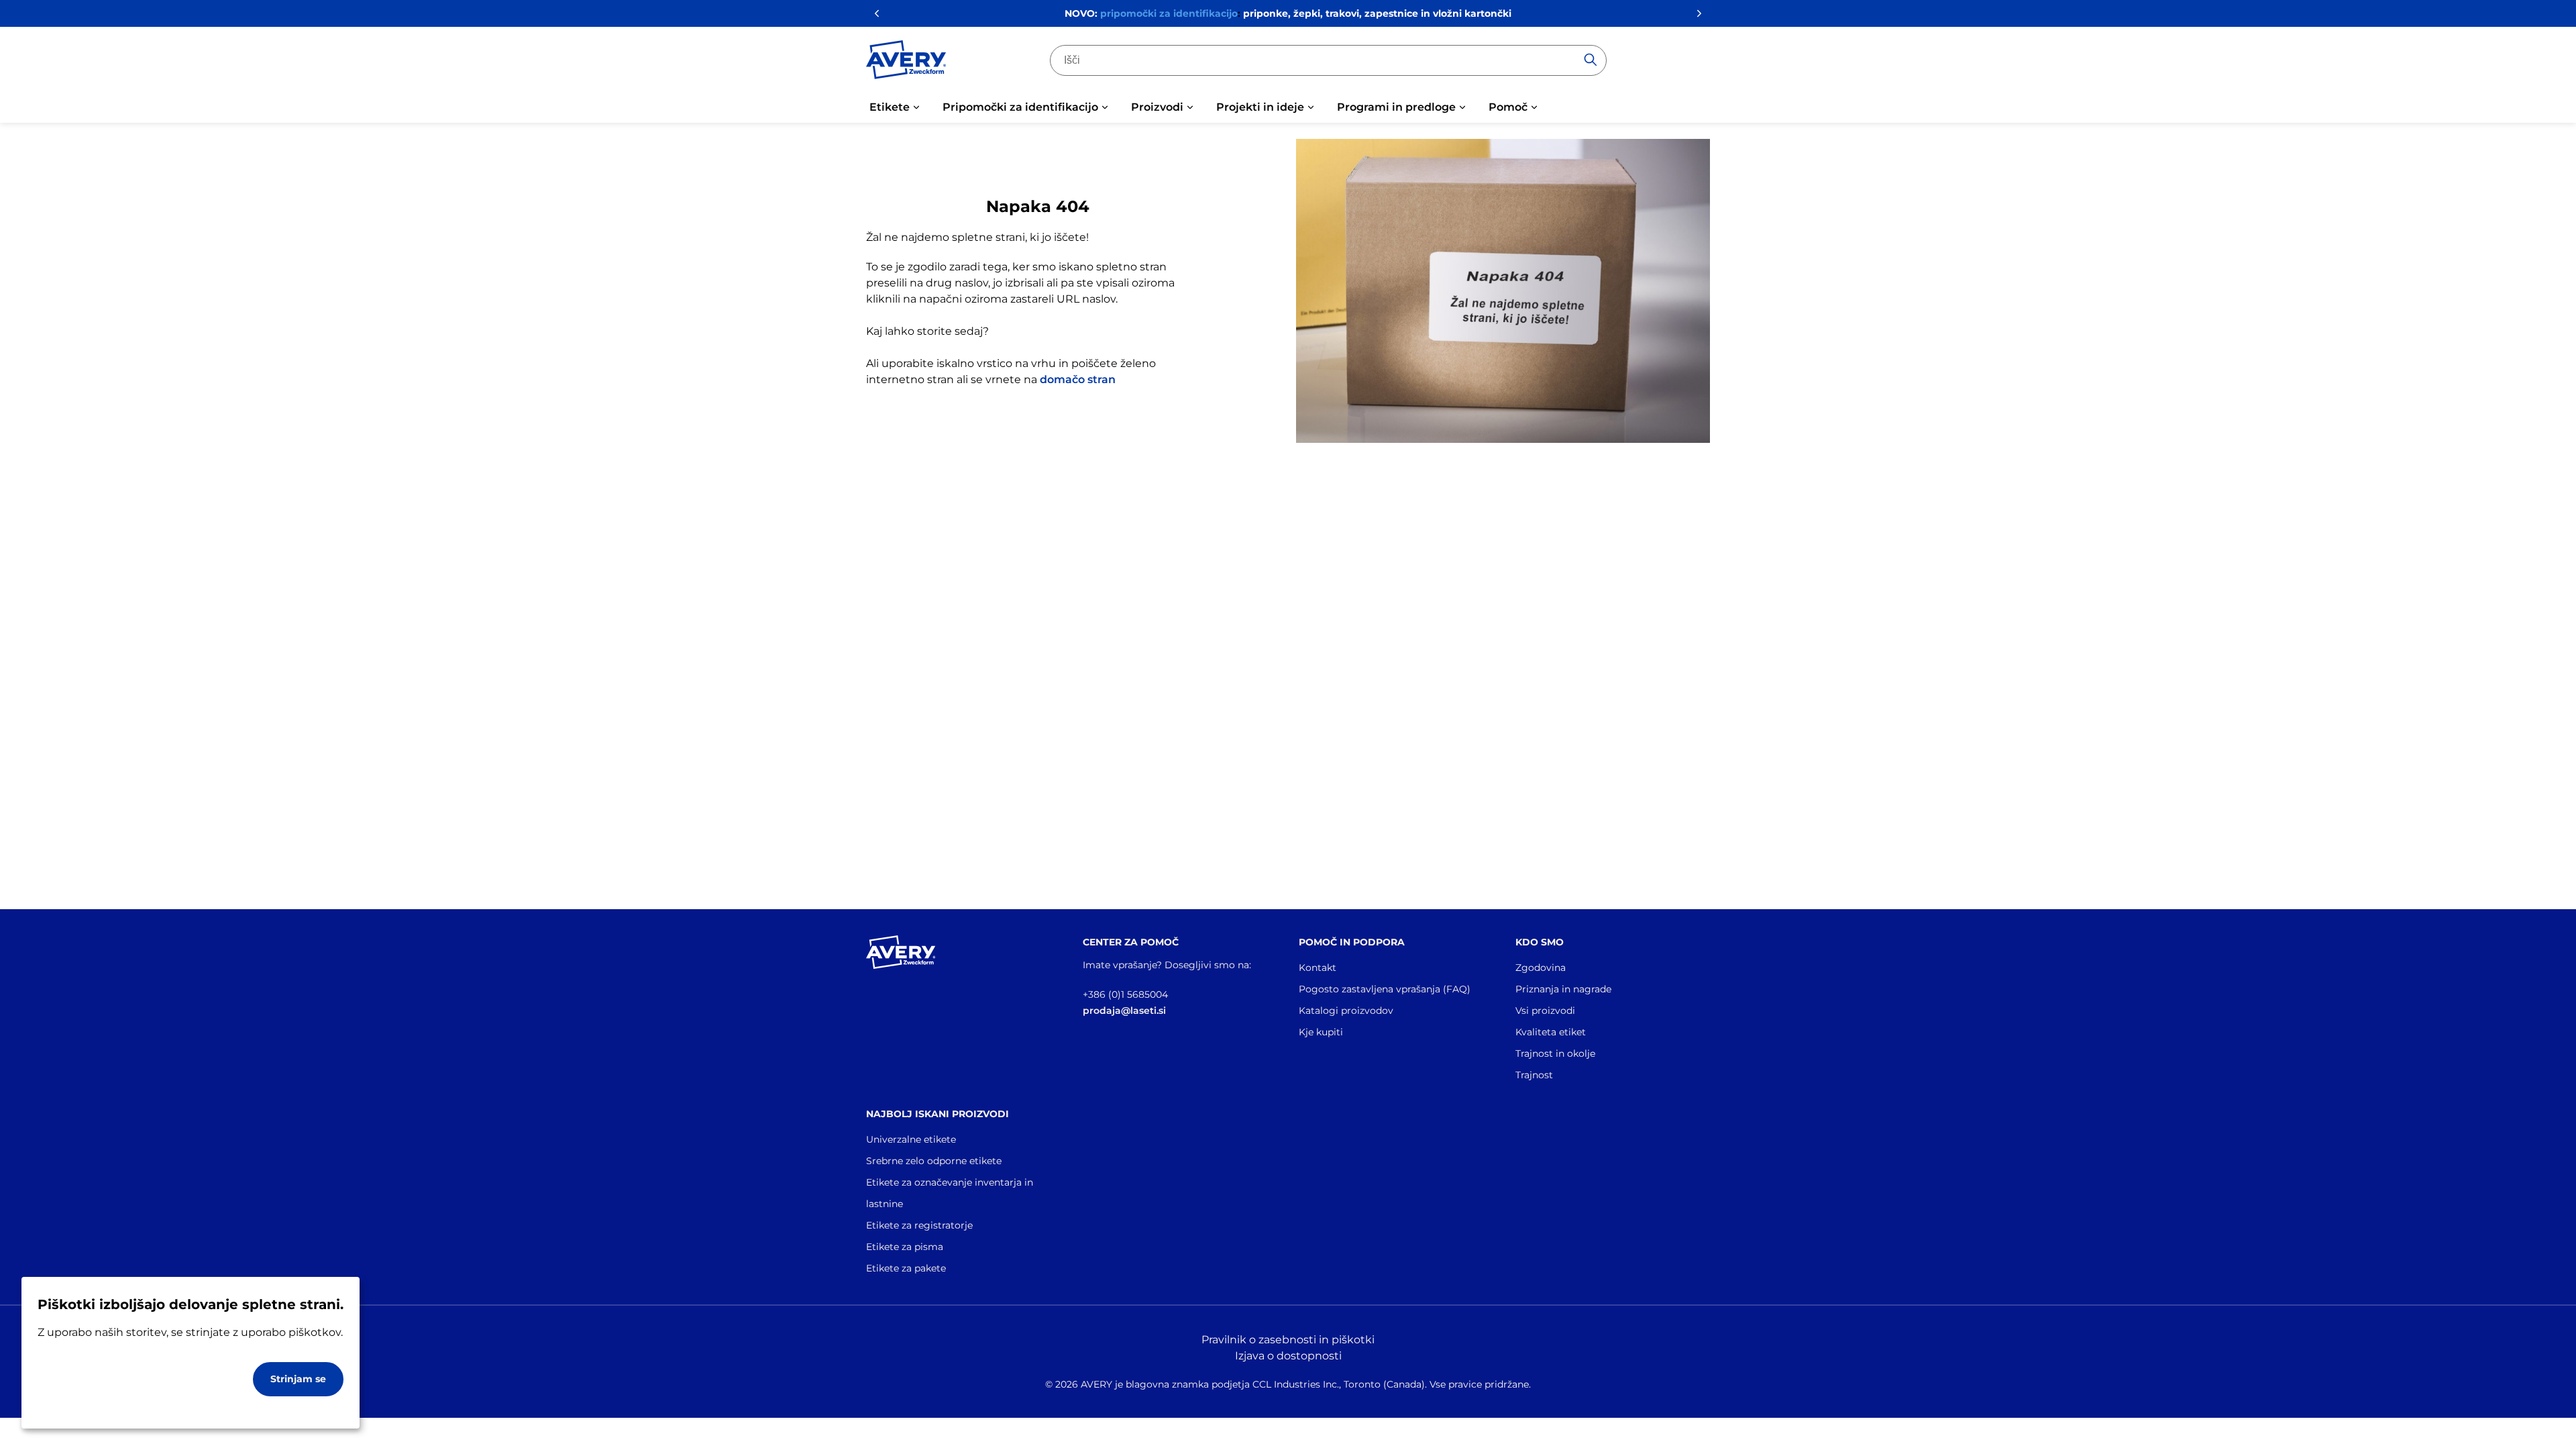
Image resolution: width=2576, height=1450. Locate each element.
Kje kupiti (1321, 1032)
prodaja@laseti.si (1124, 1011)
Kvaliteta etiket (1551, 1032)
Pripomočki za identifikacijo (1020, 107)
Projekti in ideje (1260, 107)
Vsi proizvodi (1545, 1011)
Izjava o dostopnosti (1288, 1356)
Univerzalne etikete (911, 1139)
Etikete (890, 107)
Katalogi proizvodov (1346, 1011)
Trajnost (1534, 1075)
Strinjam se (298, 1379)
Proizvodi (1157, 107)
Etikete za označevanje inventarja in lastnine (950, 1193)
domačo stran (1078, 379)
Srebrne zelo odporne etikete (934, 1161)
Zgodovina (1541, 968)
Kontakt (1318, 968)
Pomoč (1508, 107)
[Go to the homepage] (906, 62)
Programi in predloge (1396, 107)
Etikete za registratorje (919, 1225)
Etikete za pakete (906, 1268)
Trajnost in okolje (1555, 1053)
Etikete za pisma (905, 1247)
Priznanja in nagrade (1563, 989)
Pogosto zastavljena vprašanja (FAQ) (1385, 989)
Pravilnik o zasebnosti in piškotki (1288, 1340)
